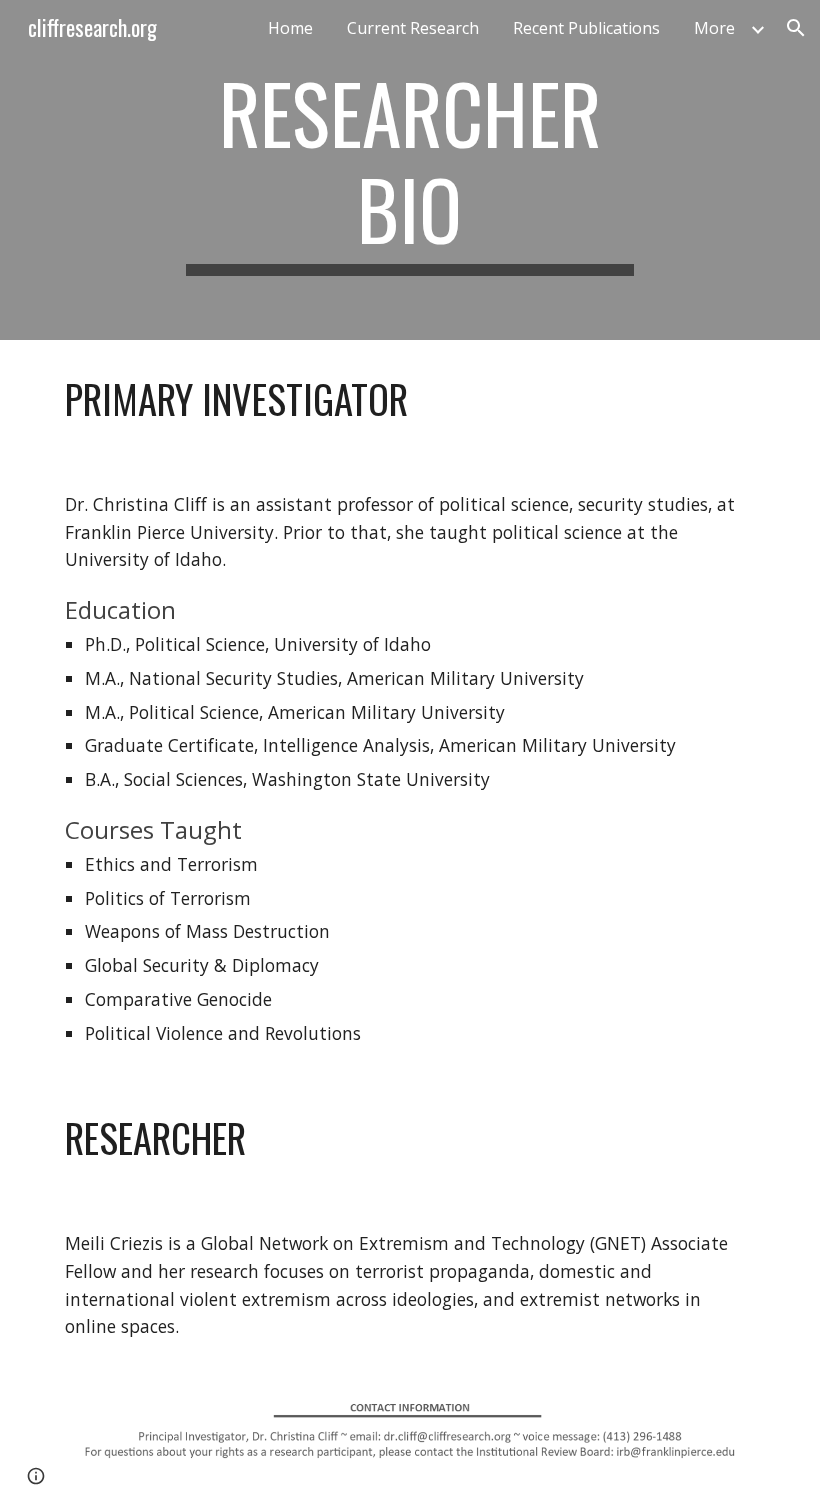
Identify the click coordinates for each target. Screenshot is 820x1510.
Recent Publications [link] (586, 28)
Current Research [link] (413, 28)
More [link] (714, 28)
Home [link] (290, 28)
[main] (410, 170)
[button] (796, 28)
